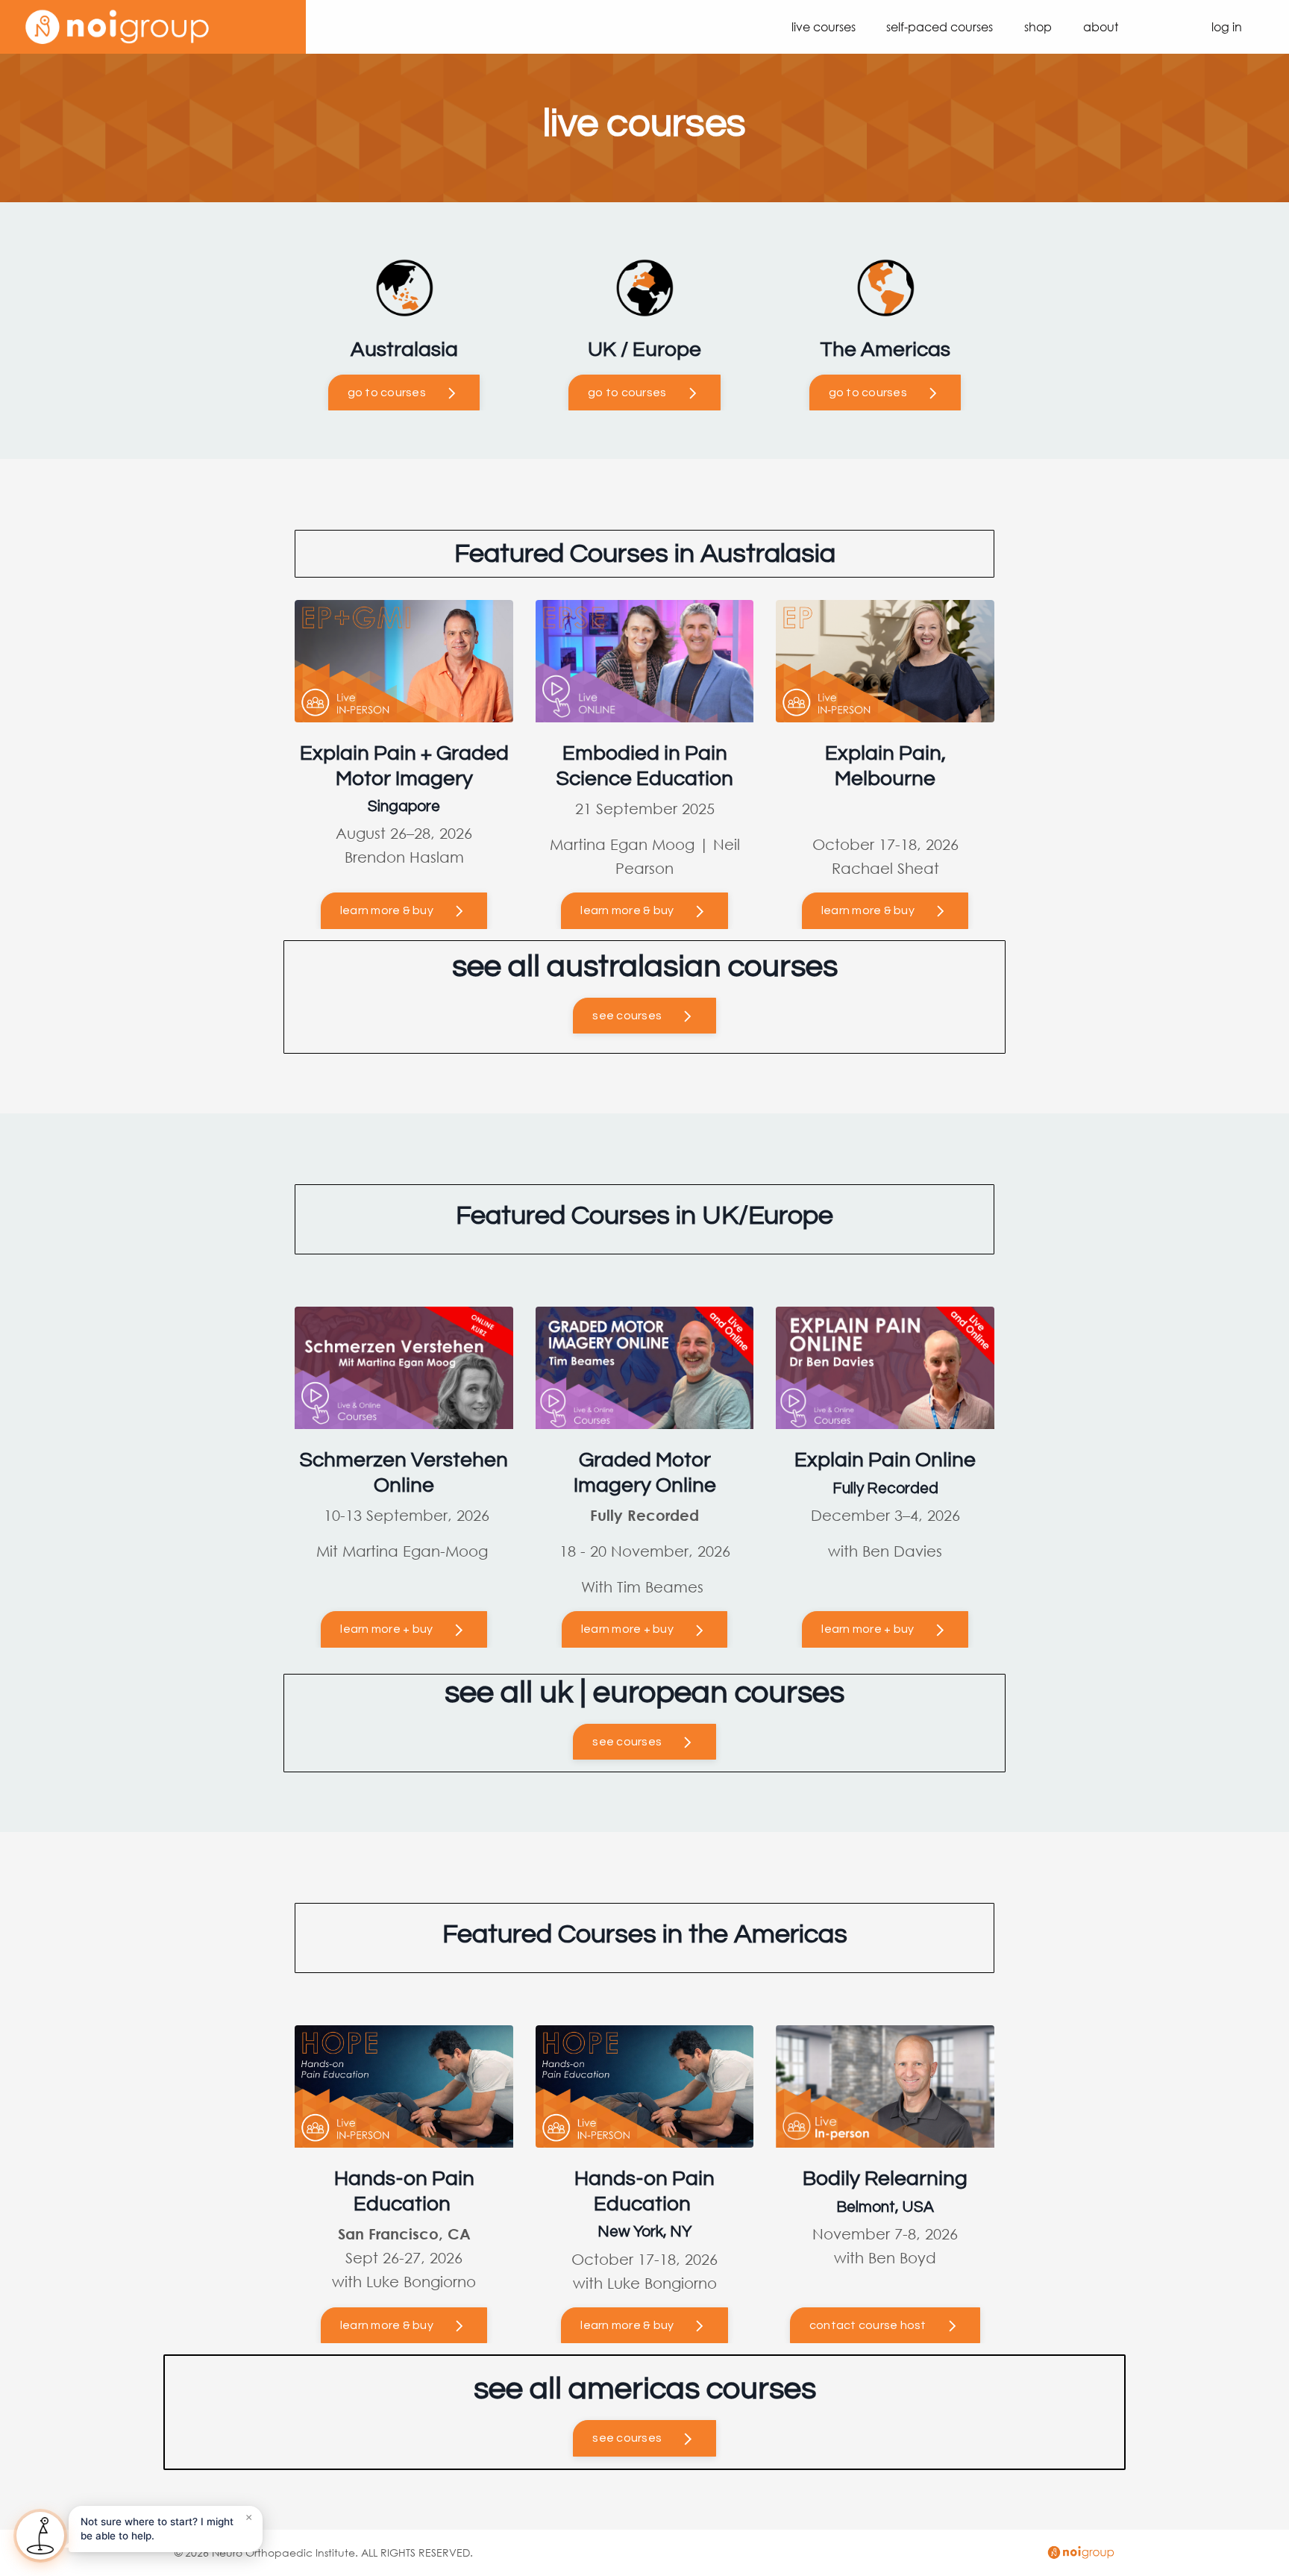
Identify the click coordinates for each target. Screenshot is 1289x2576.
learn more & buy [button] (387, 910)
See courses (627, 1016)
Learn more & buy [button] (387, 2325)
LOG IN (1227, 26)
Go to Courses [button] (387, 393)
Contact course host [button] (868, 2325)
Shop (1038, 26)
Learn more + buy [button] (386, 1629)
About (1101, 26)
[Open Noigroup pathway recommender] (40, 2536)
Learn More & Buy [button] (627, 910)
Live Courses (824, 26)
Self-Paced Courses (940, 26)
